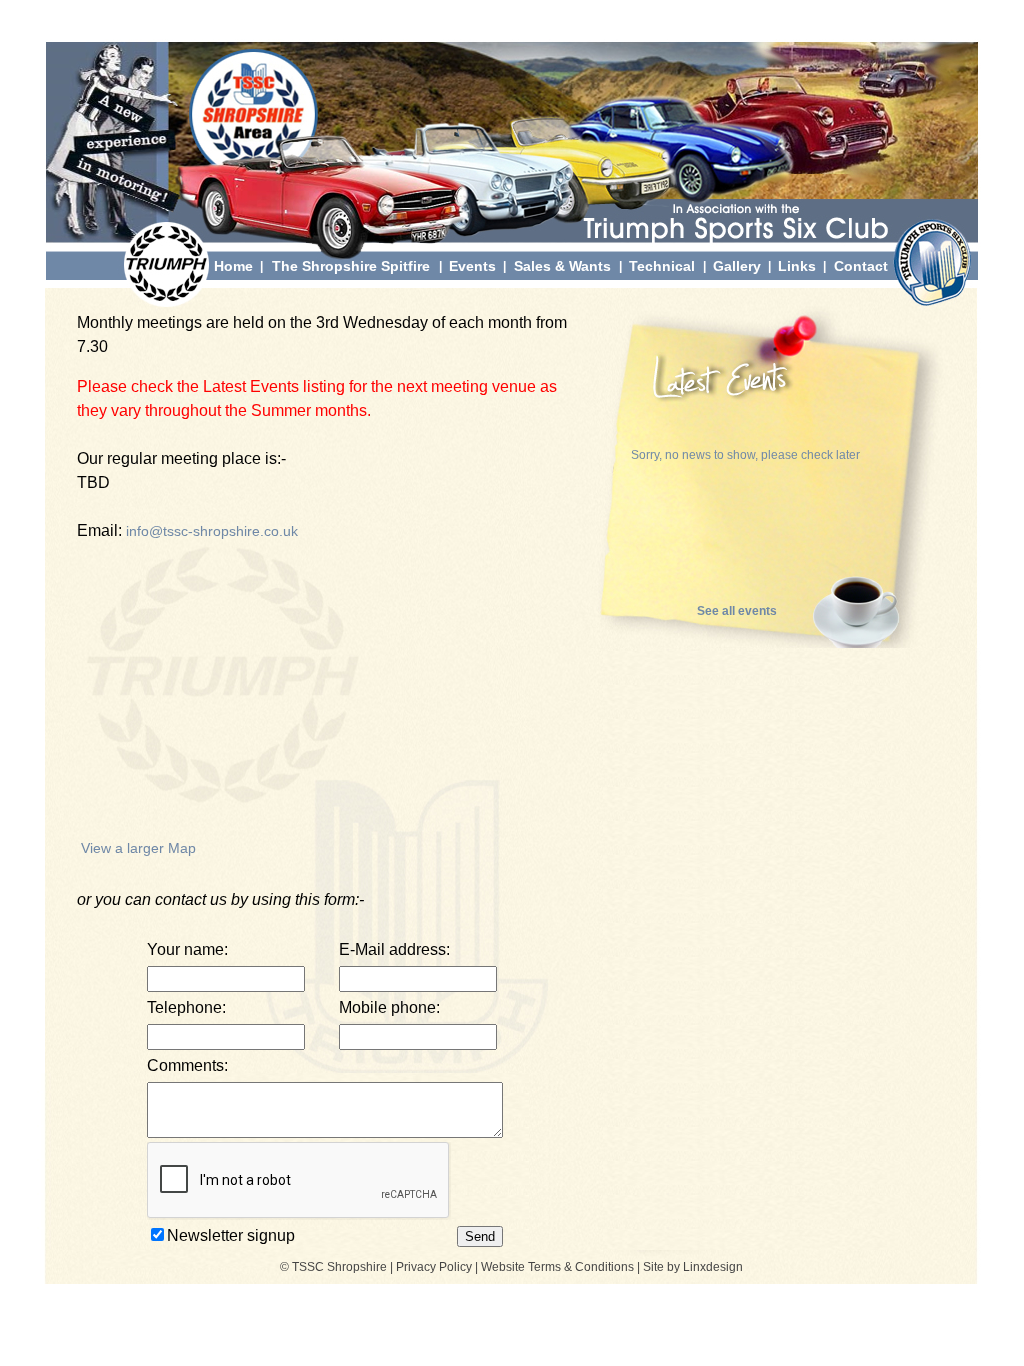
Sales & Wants (562, 266)
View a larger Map (138, 848)
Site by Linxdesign (693, 1267)
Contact (861, 266)
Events (472, 266)
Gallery (737, 266)
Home (233, 266)
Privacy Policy (434, 1267)
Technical (662, 266)
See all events (737, 611)
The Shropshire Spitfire (351, 266)
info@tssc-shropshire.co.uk (212, 531)
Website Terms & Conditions (557, 1267)
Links (797, 266)
